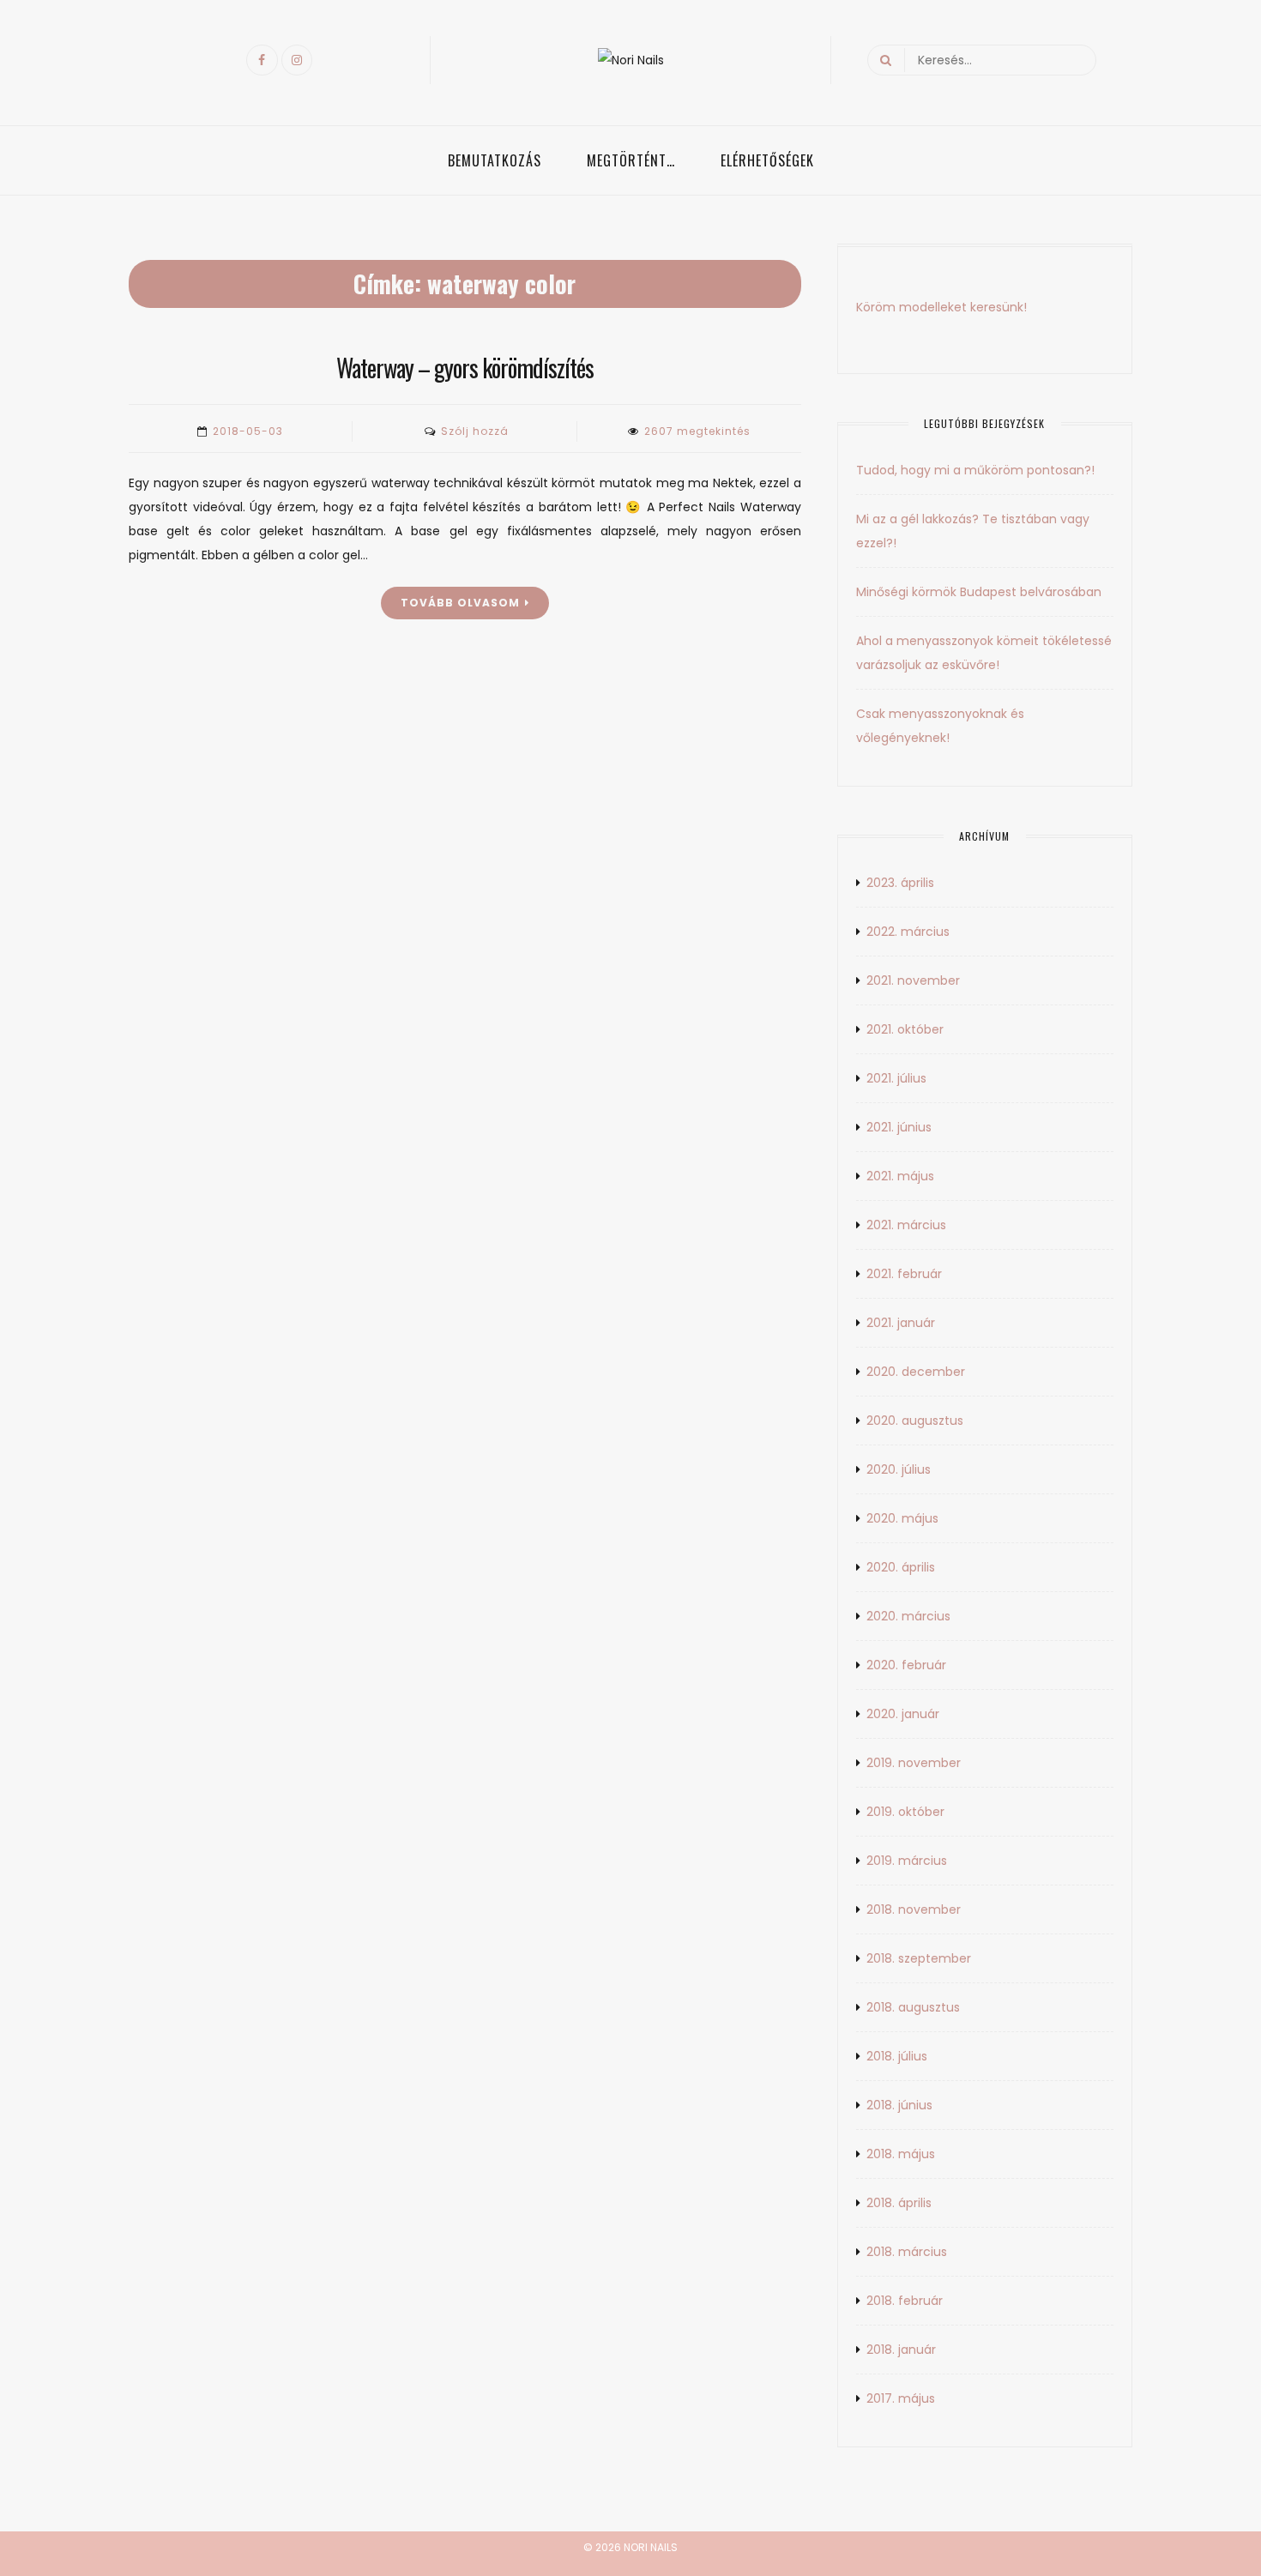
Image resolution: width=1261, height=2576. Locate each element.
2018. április (899, 2203)
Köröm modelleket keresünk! (941, 307)
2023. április (900, 883)
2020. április (901, 1567)
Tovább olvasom (460, 603)
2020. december (916, 1372)
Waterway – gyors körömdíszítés (465, 368)
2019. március (907, 1861)
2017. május (901, 2398)
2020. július (899, 1469)
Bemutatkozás (495, 160)
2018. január (901, 2350)
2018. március (907, 2252)
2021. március (906, 1225)
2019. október (905, 1812)
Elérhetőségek (767, 160)
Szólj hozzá (475, 431)
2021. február (904, 1274)
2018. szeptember (919, 1958)
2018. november (914, 1909)
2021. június (899, 1127)
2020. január (903, 1714)
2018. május (901, 2154)
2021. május (900, 1176)
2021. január (901, 1323)
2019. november (914, 1763)
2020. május (902, 1518)
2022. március (908, 932)
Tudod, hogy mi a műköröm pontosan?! (975, 470)
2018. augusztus (913, 2007)
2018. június (899, 2105)
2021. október (905, 1029)
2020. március (908, 1616)
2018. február (905, 2301)
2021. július (896, 1078)
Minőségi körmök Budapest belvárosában (979, 592)
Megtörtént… (631, 160)
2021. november (913, 980)
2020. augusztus (915, 1421)
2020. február (906, 1665)
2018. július (897, 2056)
